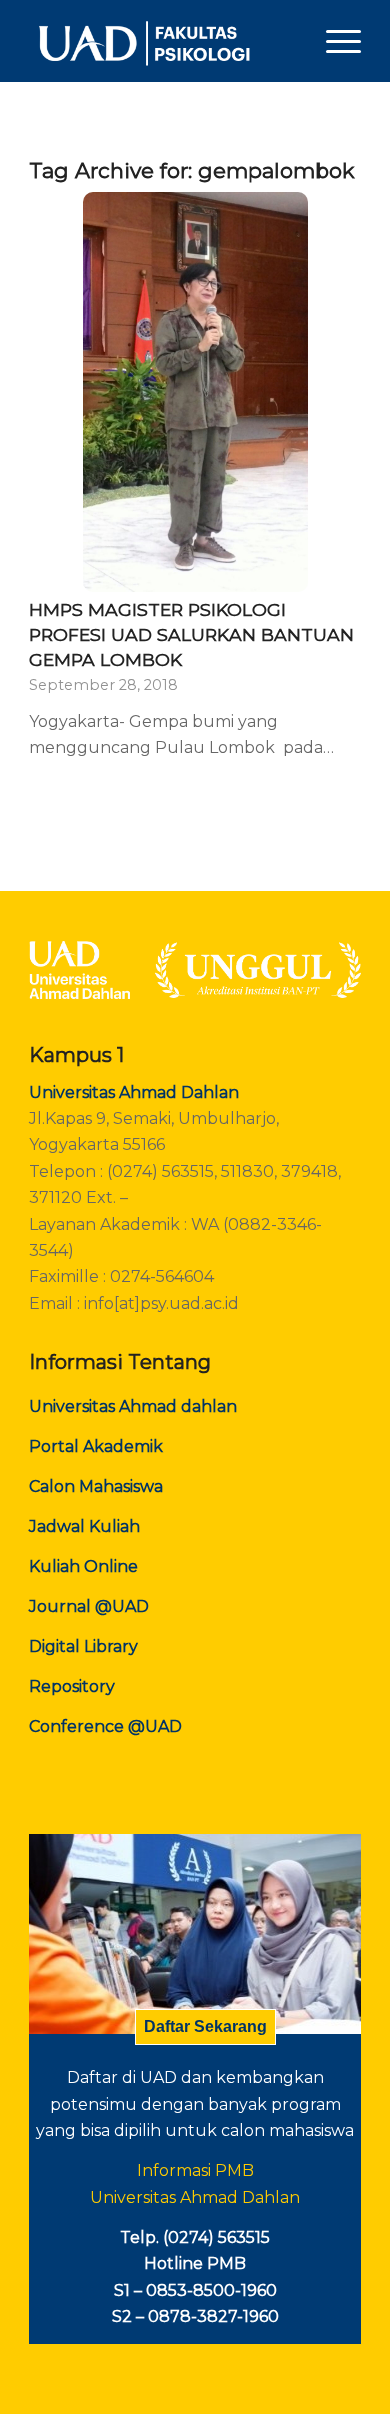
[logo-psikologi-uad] (161, 41)
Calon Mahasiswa (96, 1486)
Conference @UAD (105, 1726)
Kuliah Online (83, 1566)
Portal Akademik (96, 1446)
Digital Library (83, 1646)
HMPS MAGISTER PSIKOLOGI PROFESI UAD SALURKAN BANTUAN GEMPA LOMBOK (191, 634)
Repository (72, 1686)
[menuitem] (333, 41)
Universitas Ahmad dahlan (133, 1406)
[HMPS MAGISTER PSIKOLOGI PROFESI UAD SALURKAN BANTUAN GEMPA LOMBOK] (195, 392)
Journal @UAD (89, 1606)
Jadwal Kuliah (84, 1526)
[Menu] (333, 41)
